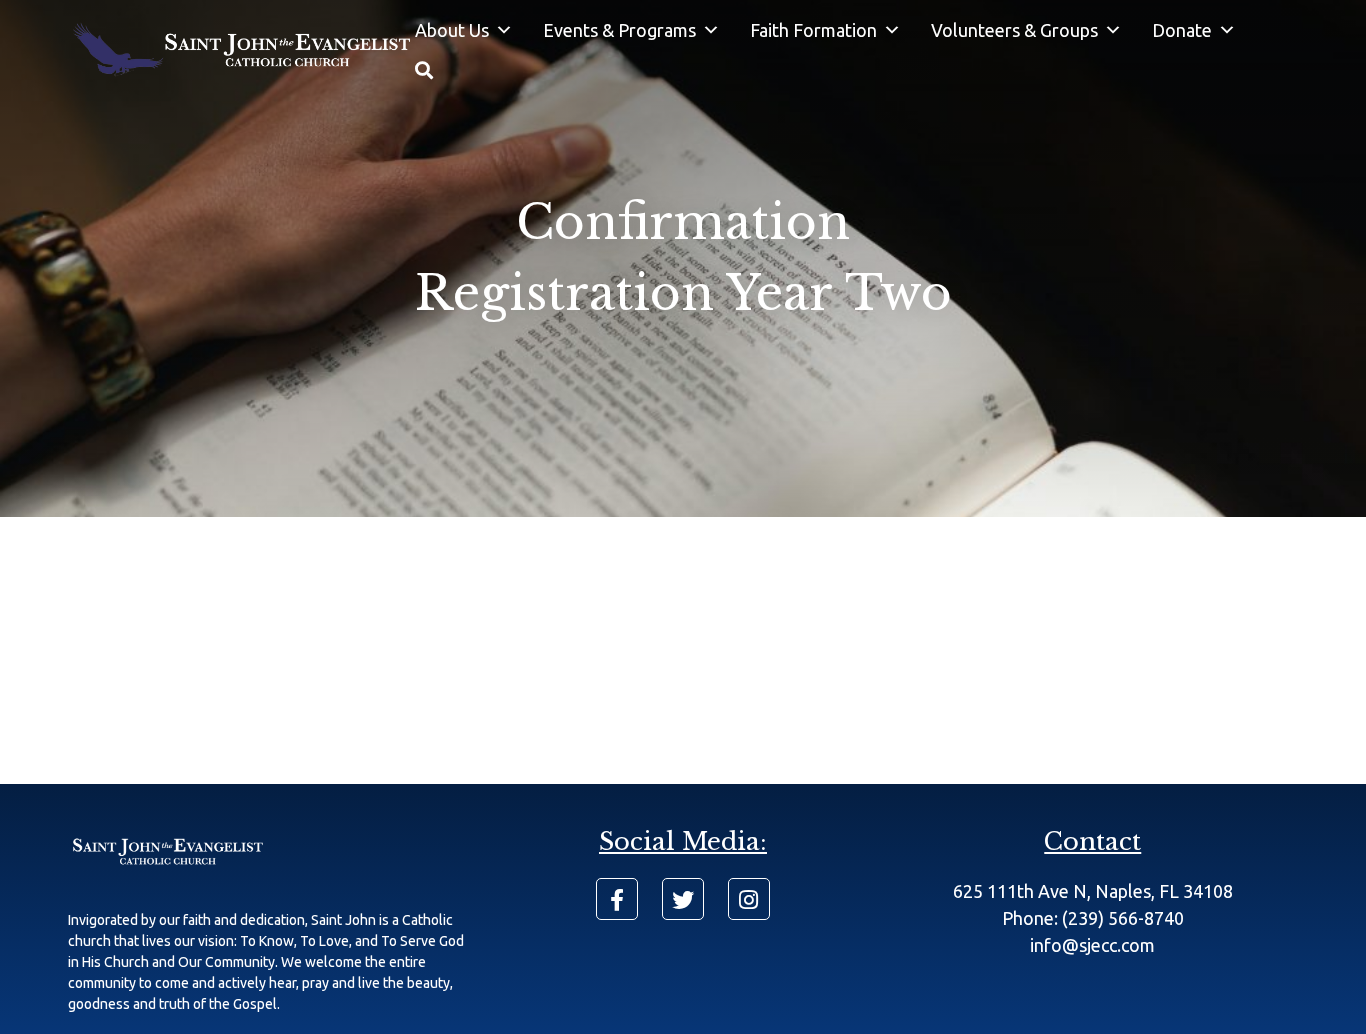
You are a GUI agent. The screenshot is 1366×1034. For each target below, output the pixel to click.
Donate (1182, 30)
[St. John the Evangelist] (241, 50)
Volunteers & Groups (1014, 30)
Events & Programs (619, 30)
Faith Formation (813, 30)
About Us (452, 30)
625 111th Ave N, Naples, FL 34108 (1093, 891)
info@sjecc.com (1092, 945)
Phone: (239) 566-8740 (1093, 918)
